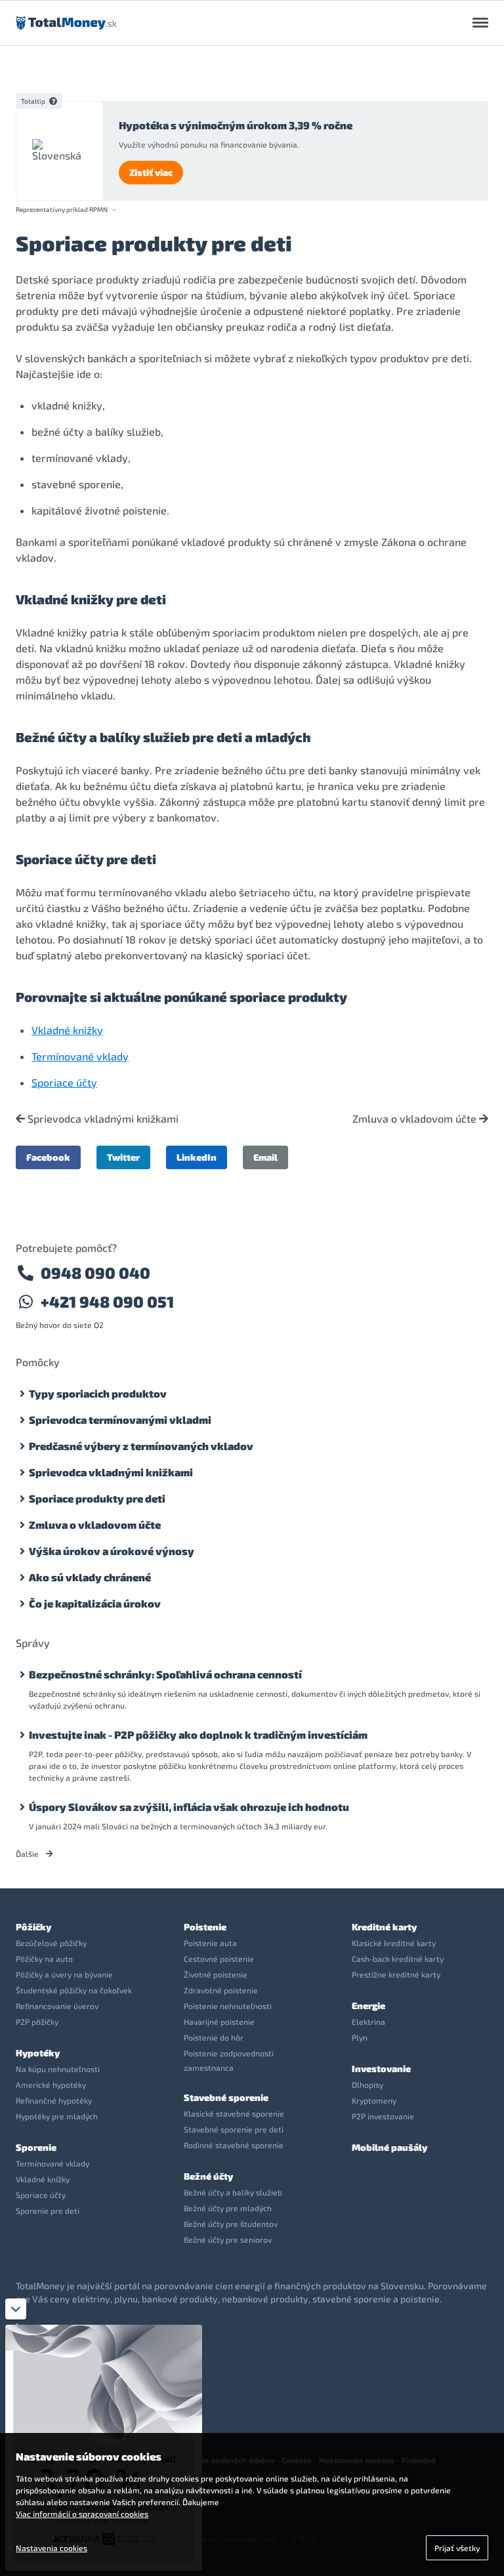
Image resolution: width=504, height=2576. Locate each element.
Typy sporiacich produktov (98, 1393)
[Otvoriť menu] (480, 23)
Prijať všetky (457, 2548)
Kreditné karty (384, 1927)
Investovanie (381, 2068)
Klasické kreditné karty (394, 1943)
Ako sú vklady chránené (90, 1577)
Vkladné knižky (67, 1030)
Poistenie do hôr (214, 2037)
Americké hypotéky (51, 2085)
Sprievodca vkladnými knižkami (102, 1119)
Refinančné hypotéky (54, 2100)
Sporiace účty (64, 1082)
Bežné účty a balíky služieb (233, 2192)
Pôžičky (33, 1927)
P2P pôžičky (37, 2022)
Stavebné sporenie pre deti (234, 2129)
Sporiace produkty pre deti (97, 1498)
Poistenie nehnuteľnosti (228, 2006)
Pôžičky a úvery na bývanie (64, 1974)
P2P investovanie (383, 2116)
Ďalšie (28, 1854)
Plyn (360, 2037)
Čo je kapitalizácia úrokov (95, 1603)
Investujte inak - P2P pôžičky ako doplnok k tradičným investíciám (198, 1735)
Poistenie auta (210, 1943)
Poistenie (205, 1927)
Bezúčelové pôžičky (51, 1943)
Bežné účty (208, 2176)
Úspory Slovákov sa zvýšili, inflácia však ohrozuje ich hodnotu (189, 1807)
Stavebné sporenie (226, 2097)
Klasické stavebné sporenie (234, 2113)
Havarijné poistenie (219, 2022)
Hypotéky (38, 2053)
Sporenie (36, 2147)
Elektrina (368, 2022)
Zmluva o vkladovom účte (416, 1119)
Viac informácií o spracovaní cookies (82, 2514)
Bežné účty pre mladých (228, 2208)
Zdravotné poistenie (221, 1990)
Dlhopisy (367, 2085)
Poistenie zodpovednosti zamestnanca (229, 2060)
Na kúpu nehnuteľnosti (58, 2069)
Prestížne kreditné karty (396, 1974)
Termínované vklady (80, 1056)
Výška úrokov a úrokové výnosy (112, 1551)
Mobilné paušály (389, 2147)
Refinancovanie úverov (57, 2006)
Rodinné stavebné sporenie (234, 2145)
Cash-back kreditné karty (398, 1959)
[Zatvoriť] (16, 2309)
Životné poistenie (216, 1974)
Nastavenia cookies (52, 2548)
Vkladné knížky (43, 2179)
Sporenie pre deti (48, 2211)
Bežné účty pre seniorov (228, 2239)
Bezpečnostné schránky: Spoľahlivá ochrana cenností (165, 1674)
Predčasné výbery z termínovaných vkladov (141, 1446)
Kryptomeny (374, 2100)
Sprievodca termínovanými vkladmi (120, 1420)
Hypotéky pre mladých (57, 2116)
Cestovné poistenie (219, 1959)
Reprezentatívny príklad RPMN (62, 210)
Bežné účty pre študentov (231, 2224)
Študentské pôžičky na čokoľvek (74, 1990)
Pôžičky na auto (44, 1959)
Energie (368, 2005)
